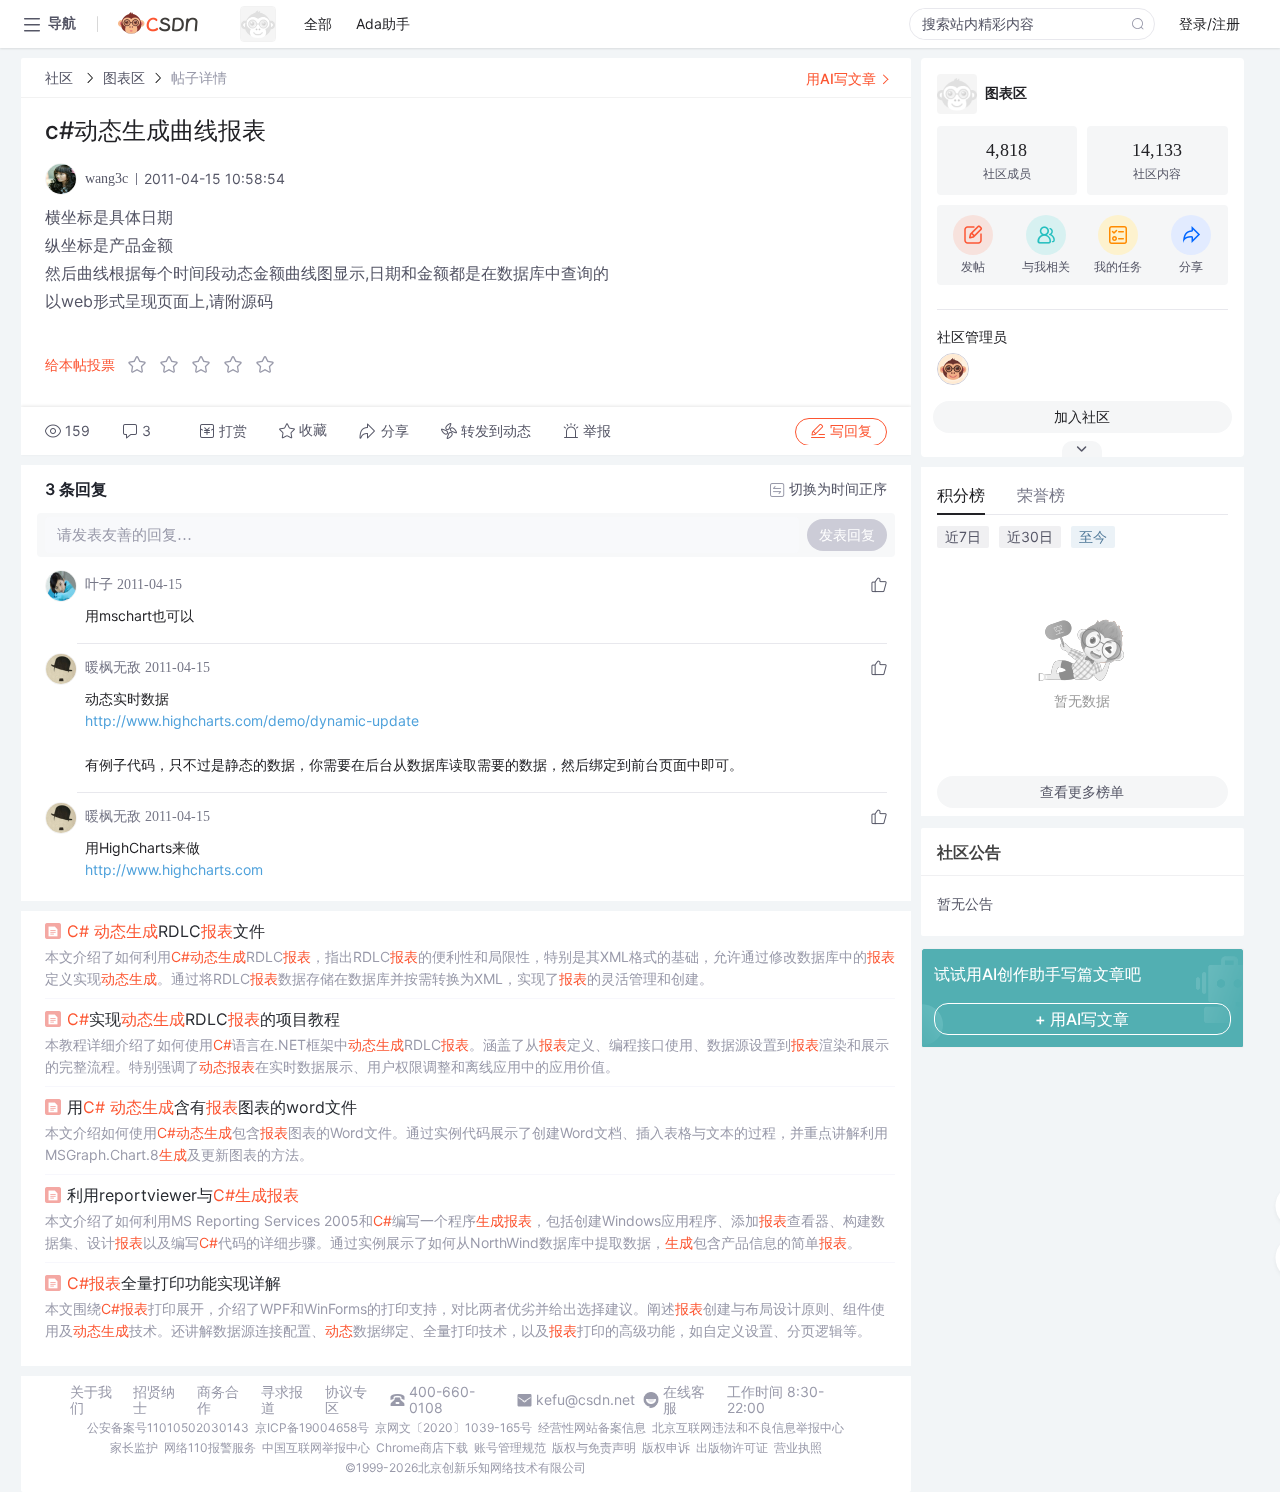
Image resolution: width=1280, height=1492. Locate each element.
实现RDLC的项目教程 (203, 1019)
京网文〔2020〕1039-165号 (453, 1427)
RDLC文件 (166, 931)
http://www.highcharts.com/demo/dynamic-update (252, 720)
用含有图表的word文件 (212, 1107)
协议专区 (346, 1400)
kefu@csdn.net (585, 1400)
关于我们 (91, 1400)
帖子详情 (199, 77)
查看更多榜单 (1082, 791)
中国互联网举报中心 (316, 1447)
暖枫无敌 (113, 667)
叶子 (99, 584)
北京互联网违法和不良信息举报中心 (748, 1427)
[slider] (207, 365)
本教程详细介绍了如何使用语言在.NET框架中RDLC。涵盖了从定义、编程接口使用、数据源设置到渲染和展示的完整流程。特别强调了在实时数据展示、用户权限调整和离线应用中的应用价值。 (467, 1055)
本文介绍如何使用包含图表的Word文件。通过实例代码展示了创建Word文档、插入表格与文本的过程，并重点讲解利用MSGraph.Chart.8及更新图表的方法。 (466, 1143)
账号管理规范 (510, 1447)
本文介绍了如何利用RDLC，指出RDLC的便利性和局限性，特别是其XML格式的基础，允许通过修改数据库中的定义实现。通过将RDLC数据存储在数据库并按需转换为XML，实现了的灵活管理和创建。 (470, 967)
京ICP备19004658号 (312, 1427)
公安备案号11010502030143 (168, 1427)
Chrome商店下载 (422, 1447)
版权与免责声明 (594, 1447)
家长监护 (134, 1447)
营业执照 (798, 1447)
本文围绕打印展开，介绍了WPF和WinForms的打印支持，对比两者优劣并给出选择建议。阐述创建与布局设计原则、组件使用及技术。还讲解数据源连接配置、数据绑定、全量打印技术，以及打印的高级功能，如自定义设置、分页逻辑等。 (465, 1319)
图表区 (124, 77)
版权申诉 (666, 1447)
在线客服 (684, 1400)
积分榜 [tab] (961, 495)
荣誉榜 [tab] (1041, 495)
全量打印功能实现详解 (174, 1283)
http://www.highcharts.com (174, 869)
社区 (61, 77)
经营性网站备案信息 (592, 1427)
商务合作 (218, 1400)
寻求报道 (282, 1400)
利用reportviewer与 (183, 1195)
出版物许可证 (732, 1447)
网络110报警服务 (210, 1447)
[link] (61, 77)
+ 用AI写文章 (1082, 1019)
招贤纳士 (154, 1400)
